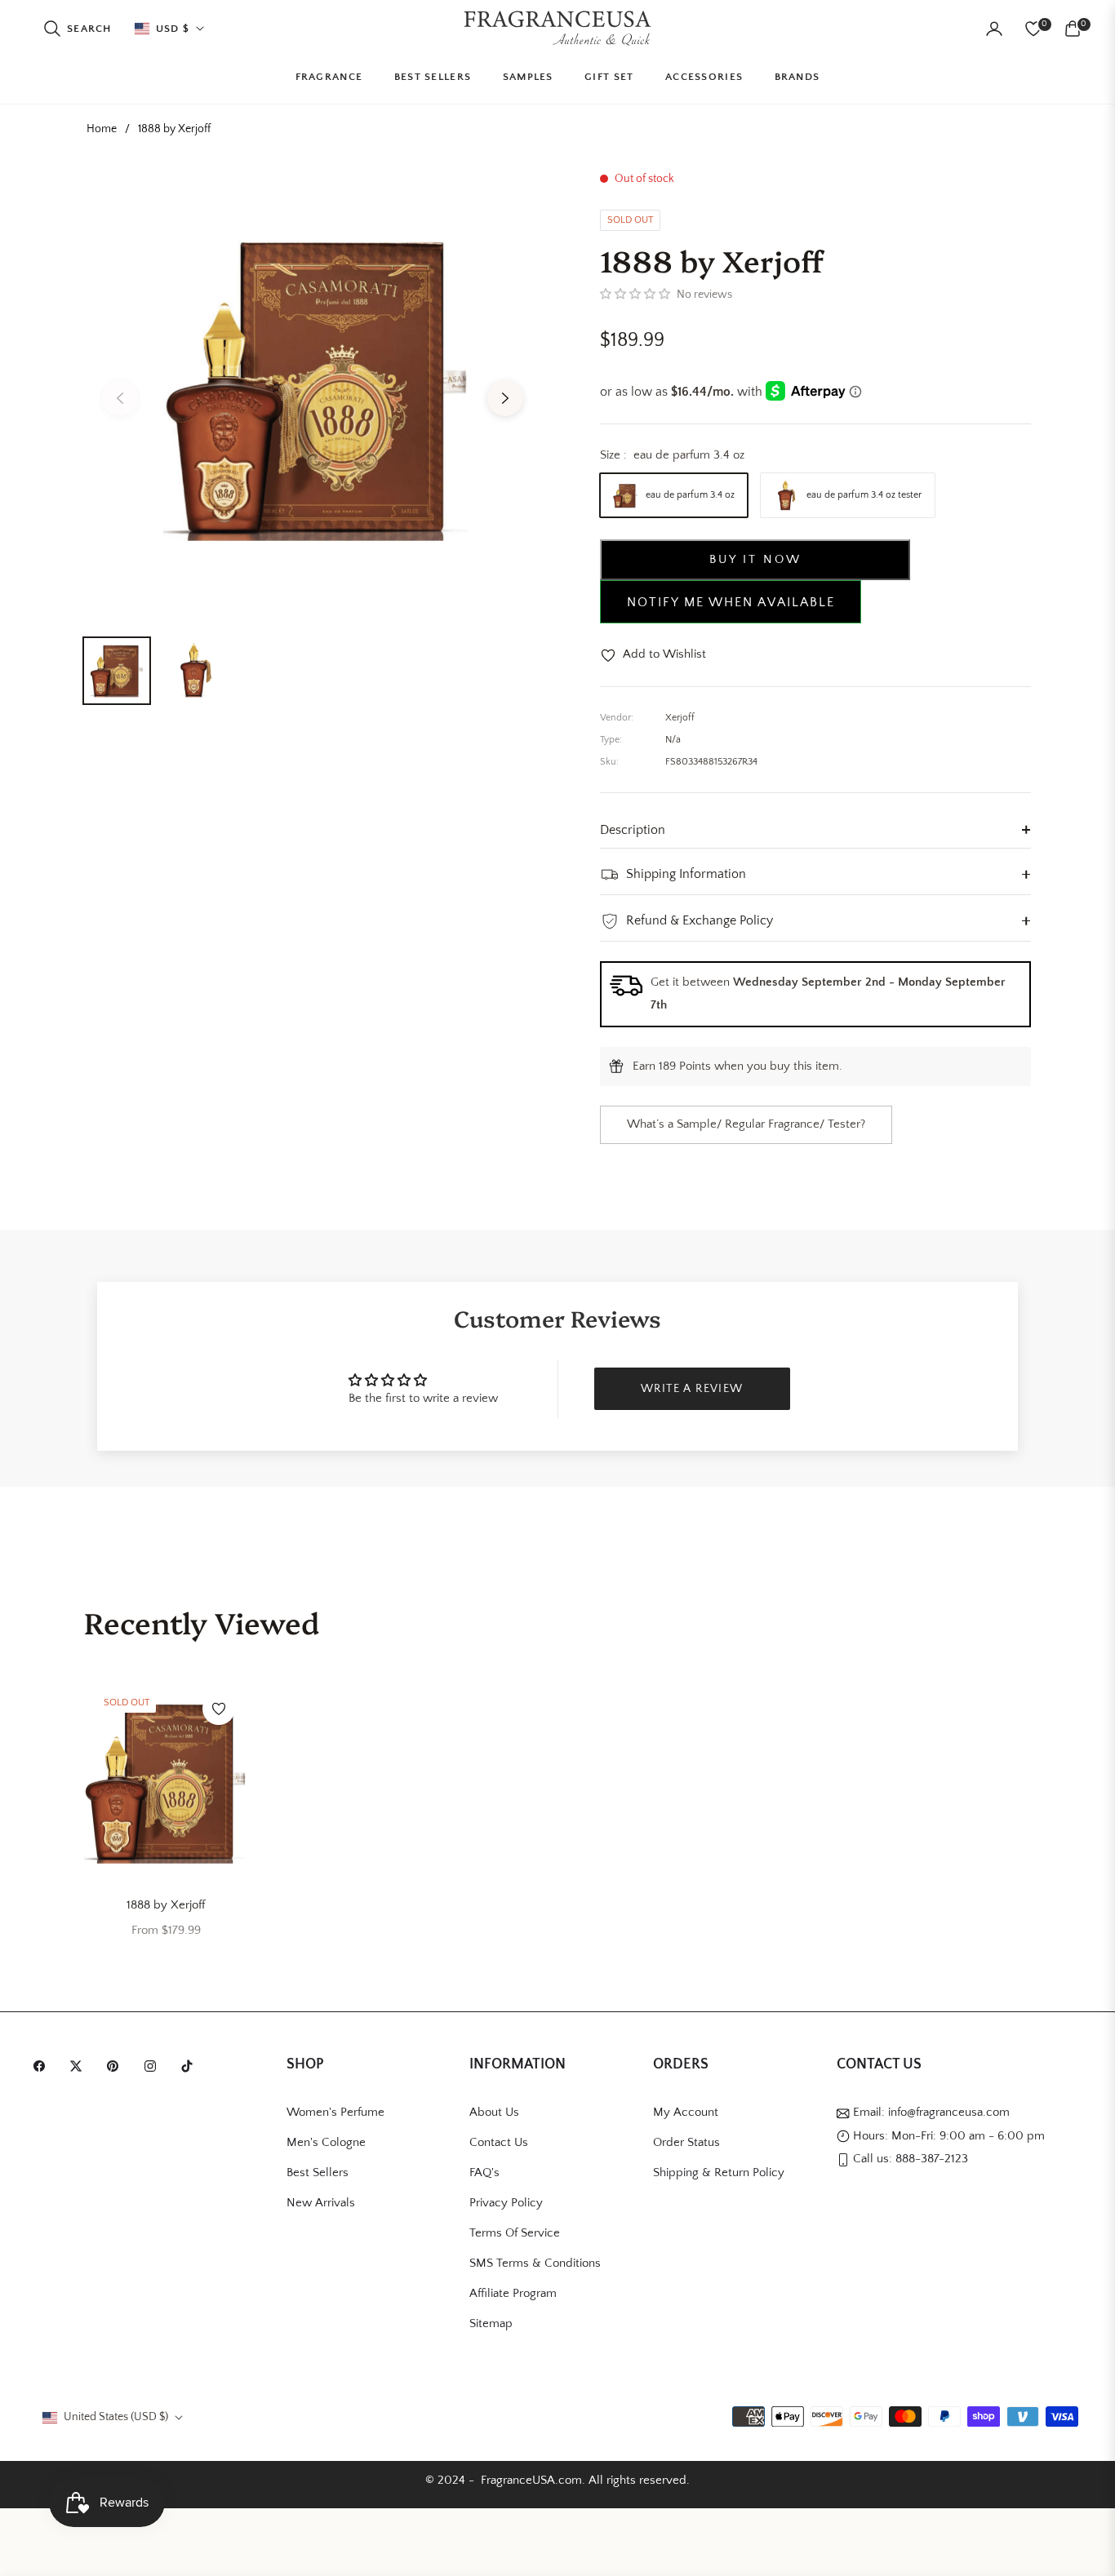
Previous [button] (120, 398)
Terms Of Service (515, 2233)
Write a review (692, 1389)
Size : (672, 455)
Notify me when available (731, 602)
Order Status (686, 2142)
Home (102, 129)
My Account (686, 2112)
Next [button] (505, 398)
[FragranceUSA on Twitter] (80, 2066)
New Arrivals (321, 2203)
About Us (494, 2112)
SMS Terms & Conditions (535, 2263)
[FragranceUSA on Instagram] (154, 2066)
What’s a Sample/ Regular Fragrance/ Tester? (746, 1124)
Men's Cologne (326, 2142)
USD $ (173, 29)
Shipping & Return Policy (719, 2173)
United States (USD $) (116, 2417)
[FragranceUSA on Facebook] (43, 2066)
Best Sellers (318, 2173)
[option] (313, 388)
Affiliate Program (513, 2293)
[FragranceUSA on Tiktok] (191, 2066)
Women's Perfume (335, 2112)
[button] (77, 29)
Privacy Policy (506, 2203)
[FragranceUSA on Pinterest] (117, 2066)
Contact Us (499, 2142)
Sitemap (491, 2323)
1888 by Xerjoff (166, 1905)
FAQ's (484, 2173)
